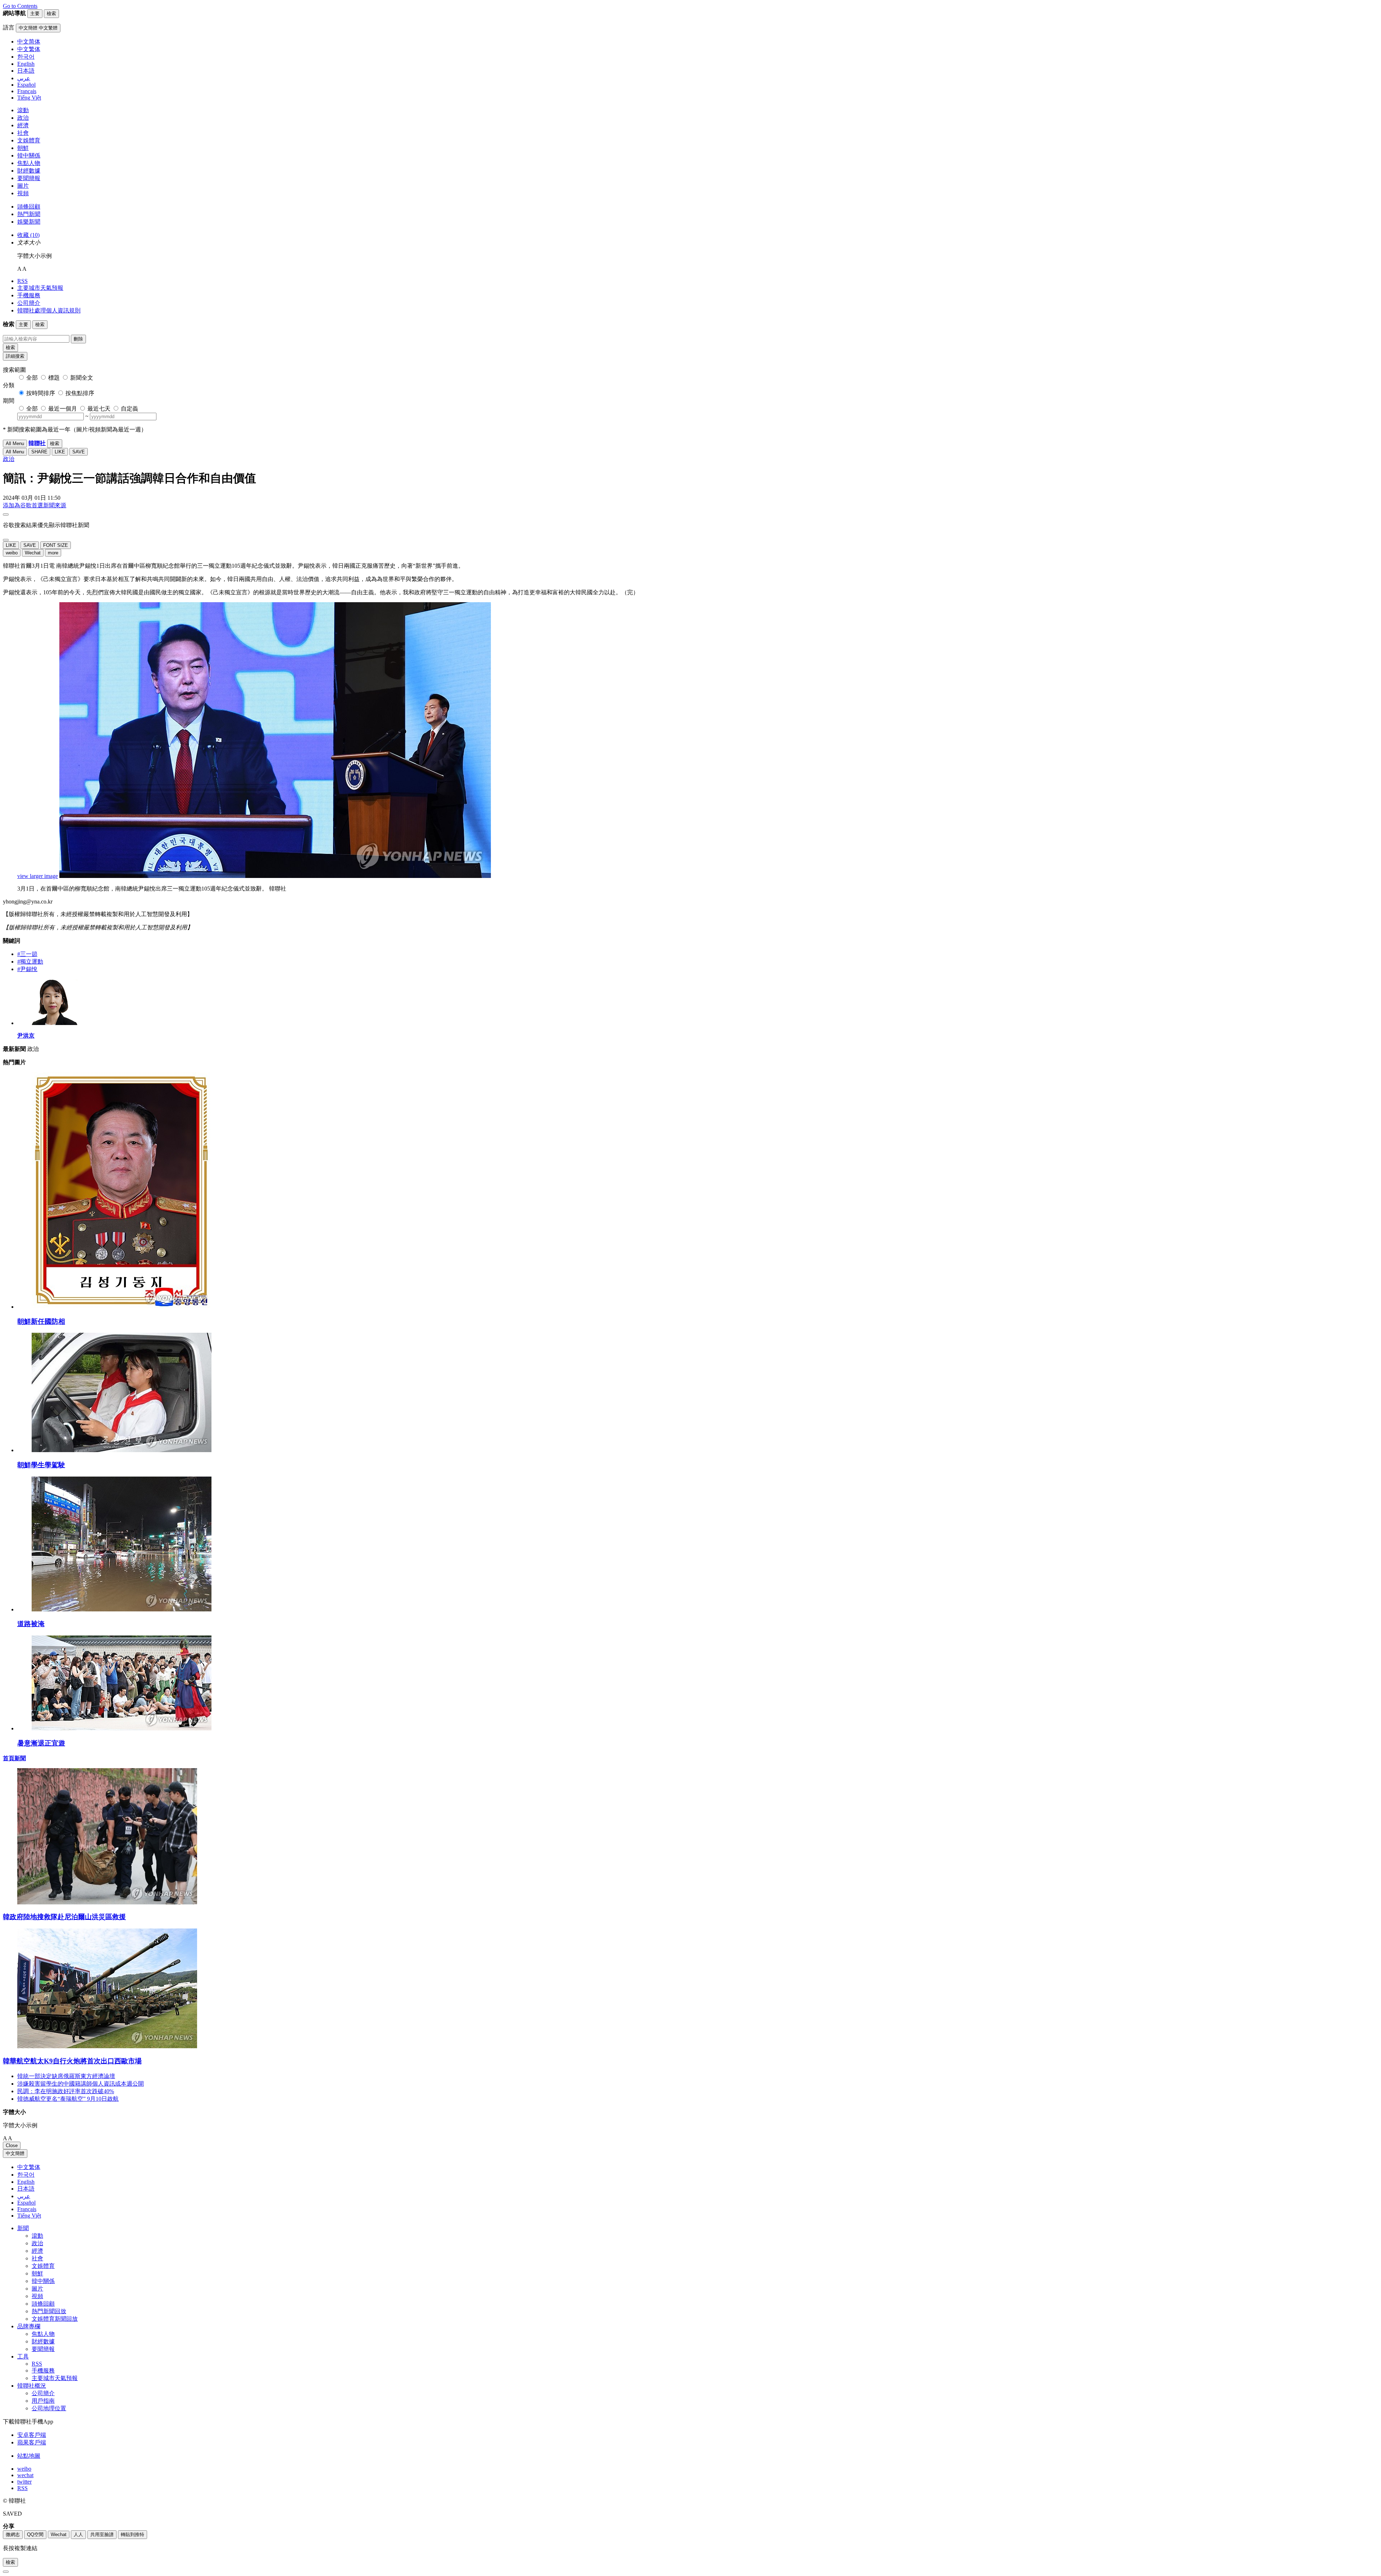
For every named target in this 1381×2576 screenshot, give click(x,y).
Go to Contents (20, 6)
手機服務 (29, 295)
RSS (22, 281)
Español (26, 2203)
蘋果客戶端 (32, 2442)
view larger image (38, 876)
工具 (23, 2357)
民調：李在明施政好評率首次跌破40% (66, 2091)
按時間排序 (41, 393)
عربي (24, 2196)
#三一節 (27, 954)
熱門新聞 (29, 214)
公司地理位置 (49, 2408)
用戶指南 (43, 2401)
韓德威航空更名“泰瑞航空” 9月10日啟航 (68, 2099)
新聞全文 (82, 378)
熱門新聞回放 (49, 2311)
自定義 (129, 409)
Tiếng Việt (29, 2216)
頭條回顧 (29, 207)
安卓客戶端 (32, 2435)
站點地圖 (29, 2456)
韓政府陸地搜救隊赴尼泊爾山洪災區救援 (64, 1917)
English (26, 2182)
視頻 (23, 193)
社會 (23, 133)
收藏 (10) (28, 235)
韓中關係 (29, 155)
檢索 (10, 347)
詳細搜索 (15, 356)
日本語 (26, 2189)
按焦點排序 (80, 393)
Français (27, 2209)
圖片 (23, 186)
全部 (32, 378)
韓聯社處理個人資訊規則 (49, 310)
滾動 (23, 110)
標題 (54, 378)
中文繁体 (29, 2167)
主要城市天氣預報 (40, 288)
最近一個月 (63, 409)
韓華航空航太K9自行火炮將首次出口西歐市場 (72, 2061)
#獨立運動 (30, 962)
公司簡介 (29, 303)
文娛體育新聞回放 (55, 2319)
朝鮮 (23, 148)
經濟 (23, 125)
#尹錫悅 (27, 969)
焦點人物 (29, 163)
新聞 (23, 2228)
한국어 (26, 2175)
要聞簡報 (29, 178)
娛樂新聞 (29, 222)
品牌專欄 (29, 2326)
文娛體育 (29, 140)
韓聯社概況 (32, 2386)
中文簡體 (15, 2153)
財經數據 (29, 171)
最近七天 (99, 409)
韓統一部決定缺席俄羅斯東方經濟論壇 (66, 2076)
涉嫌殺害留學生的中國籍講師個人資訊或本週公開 (81, 2084)
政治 (23, 118)
